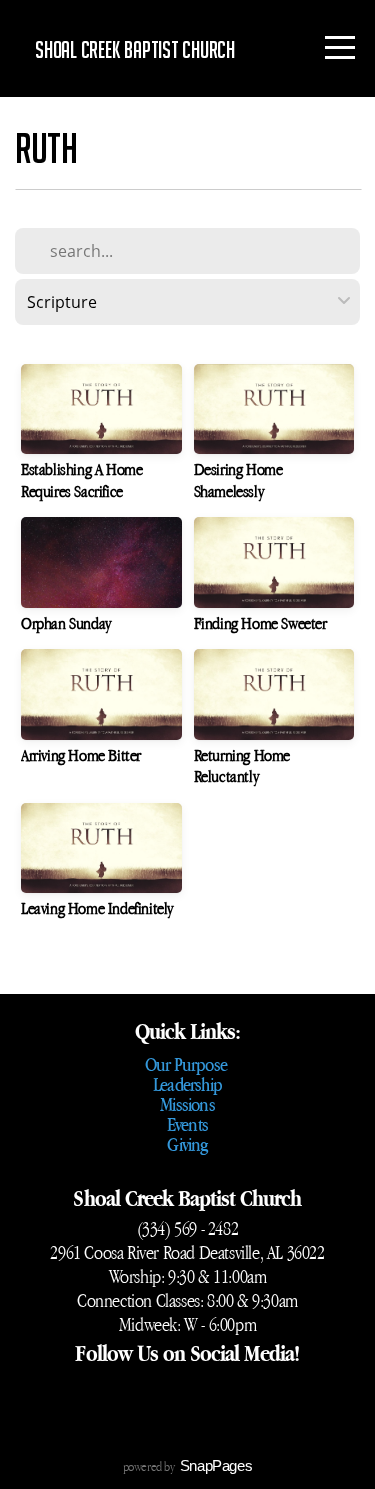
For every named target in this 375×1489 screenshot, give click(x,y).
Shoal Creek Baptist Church (135, 50)
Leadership (187, 1084)
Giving (187, 1144)
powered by (188, 1466)
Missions (187, 1104)
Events (187, 1124)
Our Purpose (187, 1064)
